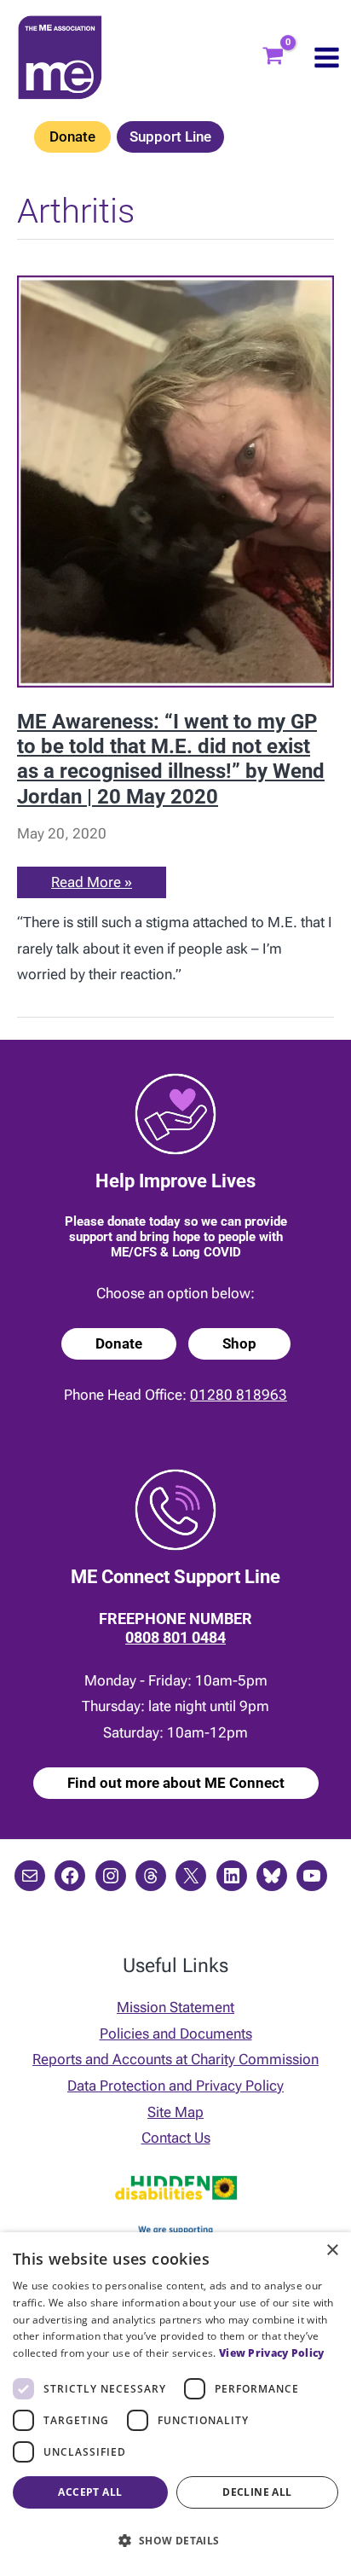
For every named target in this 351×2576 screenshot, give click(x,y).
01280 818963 (239, 1395)
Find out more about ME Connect (176, 1783)
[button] (175, 2541)
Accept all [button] (90, 2492)
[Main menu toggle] (327, 58)
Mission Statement (175, 2007)
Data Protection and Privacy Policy (175, 2086)
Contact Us (176, 2138)
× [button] (332, 2251)
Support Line (170, 136)
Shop (239, 1343)
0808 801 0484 (175, 1637)
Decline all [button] (257, 2492)
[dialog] (175, 2404)
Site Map (175, 2112)
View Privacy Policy (272, 2353)
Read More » (91, 885)
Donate (72, 136)
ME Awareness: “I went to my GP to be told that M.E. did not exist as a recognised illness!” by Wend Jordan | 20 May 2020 (171, 759)
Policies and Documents (176, 2034)
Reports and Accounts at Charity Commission (175, 2059)
